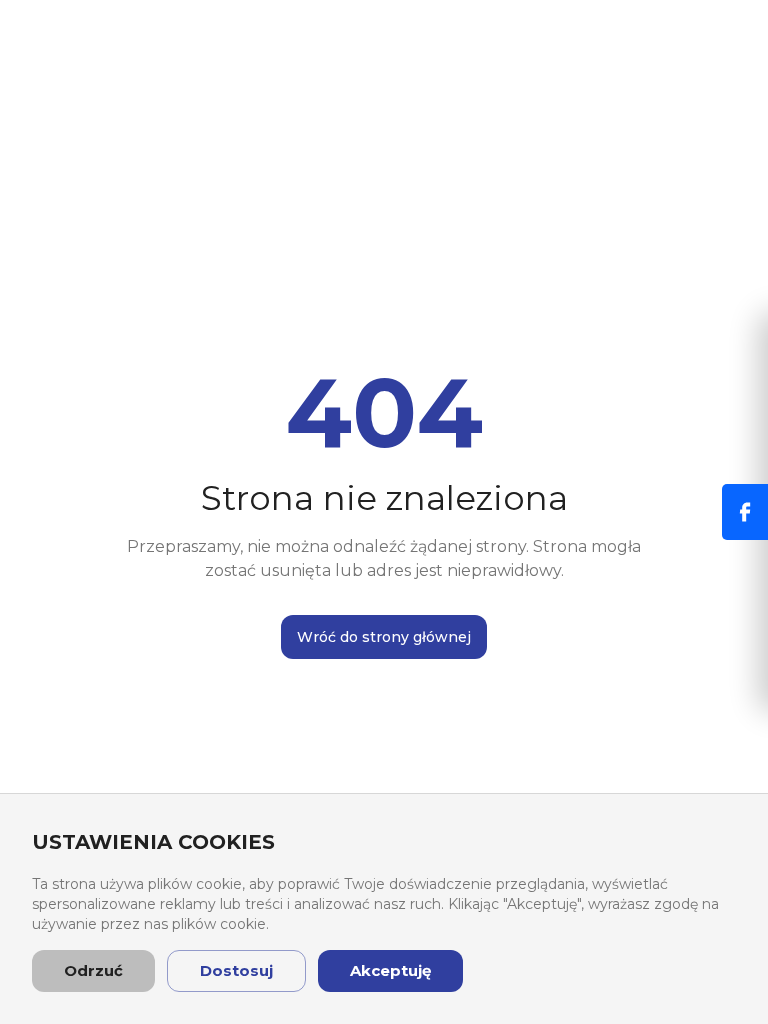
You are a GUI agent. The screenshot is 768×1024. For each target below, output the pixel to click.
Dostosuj (236, 970)
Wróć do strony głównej (384, 637)
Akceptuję (390, 970)
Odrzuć (93, 970)
